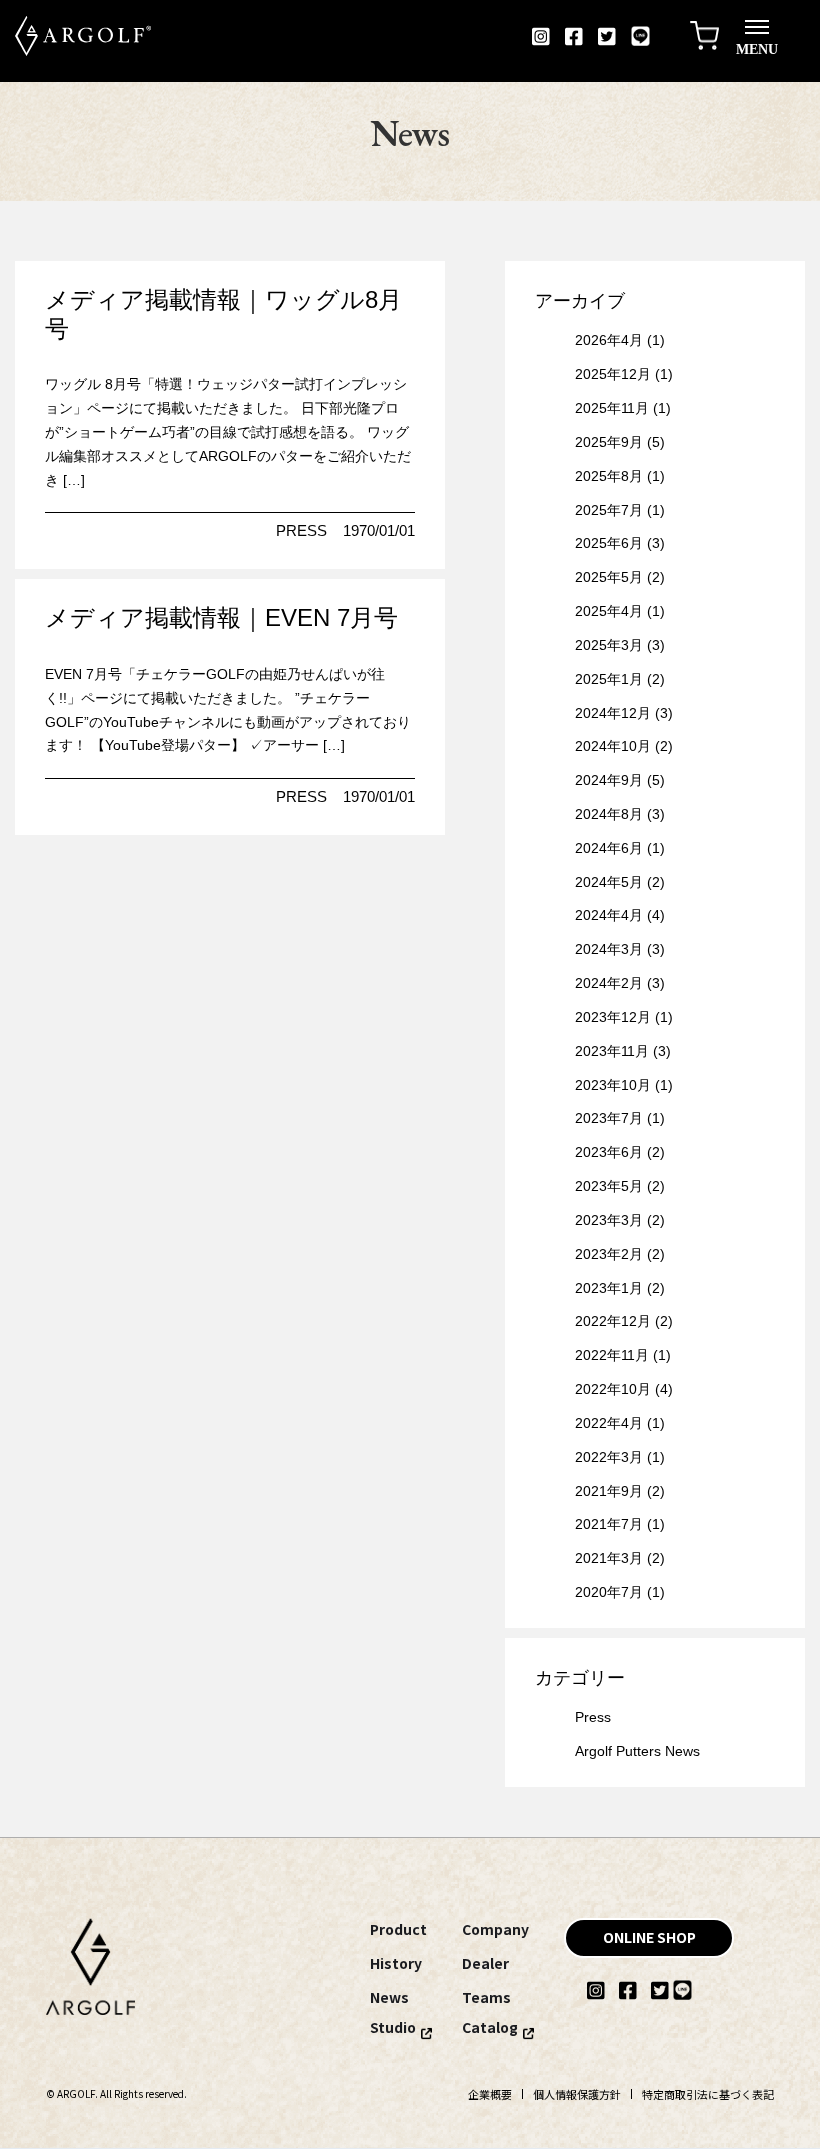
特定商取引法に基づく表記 (708, 2094)
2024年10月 (613, 746)
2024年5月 (609, 882)
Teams (486, 1997)
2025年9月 (609, 442)
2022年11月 (612, 1355)
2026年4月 (609, 340)
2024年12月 (613, 713)
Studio (393, 2027)
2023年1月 (609, 1288)
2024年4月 (609, 915)
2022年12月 (613, 1321)
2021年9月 (609, 1491)
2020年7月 (609, 1592)
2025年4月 (609, 611)
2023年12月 (613, 1017)
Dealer (485, 1963)
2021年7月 (609, 1524)
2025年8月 (609, 476)
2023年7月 (609, 1118)
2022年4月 (609, 1423)
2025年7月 (609, 510)
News (389, 1997)
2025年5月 (609, 577)
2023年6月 (609, 1152)
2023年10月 (613, 1085)
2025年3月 (609, 645)
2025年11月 (612, 408)
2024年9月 (609, 780)
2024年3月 (609, 949)
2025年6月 (609, 543)
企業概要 (490, 2094)
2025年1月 (609, 679)
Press (301, 530)
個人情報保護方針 (577, 2094)
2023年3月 (609, 1220)
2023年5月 (609, 1186)
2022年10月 (613, 1389)
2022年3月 (609, 1457)
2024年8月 (609, 814)
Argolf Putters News (637, 1751)
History (396, 1963)
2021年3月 (609, 1558)
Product (398, 1929)
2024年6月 (609, 848)
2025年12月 (613, 374)
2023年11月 (612, 1051)
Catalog (490, 2027)
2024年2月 (609, 983)
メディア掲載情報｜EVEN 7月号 (221, 617)
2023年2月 (609, 1254)
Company (495, 1929)
